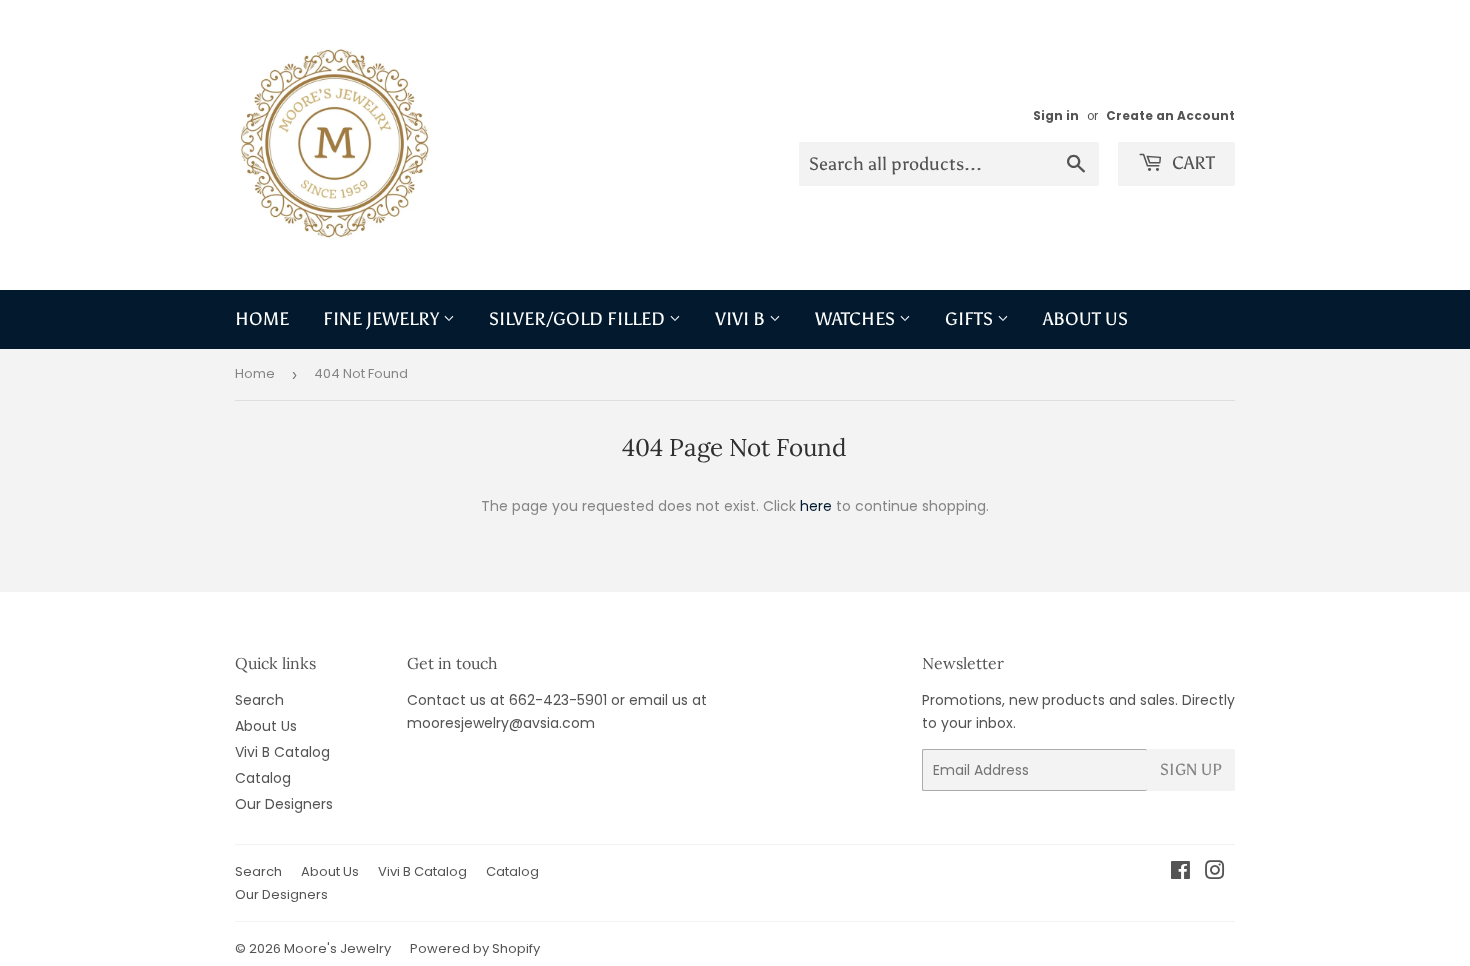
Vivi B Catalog (282, 752)
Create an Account (1170, 116)
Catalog (263, 778)
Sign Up (1191, 769)
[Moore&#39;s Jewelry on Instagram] (1215, 873)
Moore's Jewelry (337, 948)
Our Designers (284, 804)
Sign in (1056, 116)
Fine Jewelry (383, 319)
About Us (1085, 319)
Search (259, 700)
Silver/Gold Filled (579, 319)
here (816, 506)
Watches (857, 319)
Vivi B (742, 319)
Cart (1191, 163)
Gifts (971, 319)
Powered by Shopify (475, 948)
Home (262, 319)
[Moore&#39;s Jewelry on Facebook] (1180, 873)
